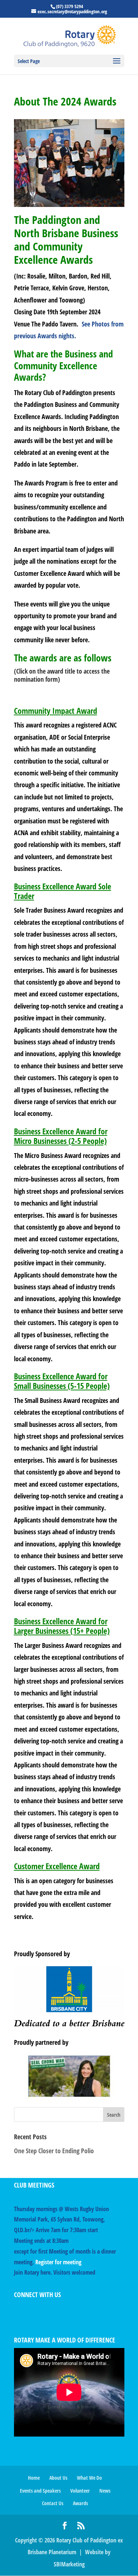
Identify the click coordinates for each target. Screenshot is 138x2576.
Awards (80, 2503)
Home (34, 2478)
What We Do (89, 2478)
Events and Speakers (40, 2491)
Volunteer (80, 2491)
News (105, 2491)
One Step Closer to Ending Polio (54, 2151)
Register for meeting (58, 2262)
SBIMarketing (69, 2564)
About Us (58, 2478)
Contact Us (53, 2503)
